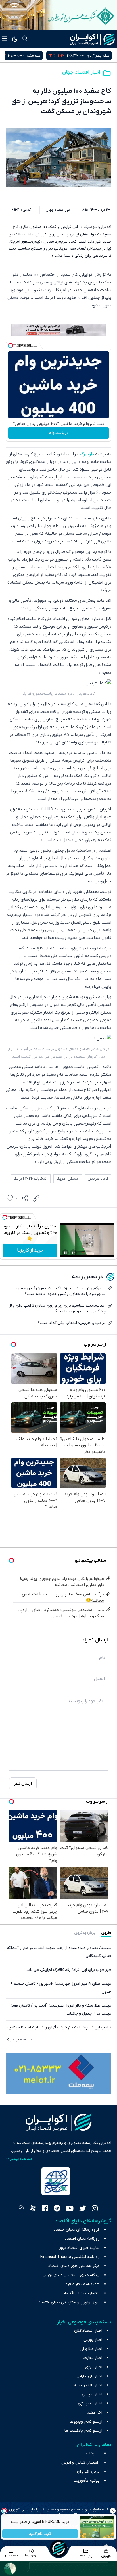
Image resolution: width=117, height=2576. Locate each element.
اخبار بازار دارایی (89, 2376)
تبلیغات (93, 2453)
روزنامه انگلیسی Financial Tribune (70, 2257)
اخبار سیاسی (92, 2394)
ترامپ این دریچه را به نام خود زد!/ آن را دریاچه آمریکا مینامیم (59, 2027)
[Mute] (73, 1253)
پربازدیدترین (85, 1933)
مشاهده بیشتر (21, 2040)
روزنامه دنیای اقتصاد (82, 2239)
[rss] (22, 2209)
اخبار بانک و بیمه (88, 2385)
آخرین (106, 1933)
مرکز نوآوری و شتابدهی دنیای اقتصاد (69, 2302)
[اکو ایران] (92, 39)
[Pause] (65, 1253)
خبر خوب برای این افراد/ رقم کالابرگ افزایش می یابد (69, 1970)
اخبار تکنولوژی (90, 2403)
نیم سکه (103, 56)
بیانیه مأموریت (86, 2481)
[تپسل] (11, 346)
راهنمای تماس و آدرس (80, 2463)
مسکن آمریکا (68, 1179)
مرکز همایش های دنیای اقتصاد (74, 2266)
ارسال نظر (23, 1783)
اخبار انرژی (94, 2367)
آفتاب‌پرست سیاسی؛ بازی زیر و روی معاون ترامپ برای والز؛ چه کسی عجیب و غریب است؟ (57, 1308)
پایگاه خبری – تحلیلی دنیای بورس (71, 2275)
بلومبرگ (87, 454)
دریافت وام (59, 433)
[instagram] (95, 2209)
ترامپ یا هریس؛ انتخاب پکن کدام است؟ (72, 1323)
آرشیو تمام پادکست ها (83, 2431)
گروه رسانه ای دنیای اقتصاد (77, 2230)
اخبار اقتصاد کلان (88, 2331)
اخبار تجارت (93, 2358)
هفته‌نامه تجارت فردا (82, 2284)
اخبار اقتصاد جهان (81, 72)
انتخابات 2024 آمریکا (31, 1179)
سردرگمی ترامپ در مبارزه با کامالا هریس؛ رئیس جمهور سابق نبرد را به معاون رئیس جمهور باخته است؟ (60, 1291)
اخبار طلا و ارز (91, 2349)
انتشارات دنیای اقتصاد (81, 2293)
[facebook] (45, 2209)
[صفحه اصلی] (58, 2548)
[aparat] (33, 2209)
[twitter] (83, 2209)
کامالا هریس (98, 1179)
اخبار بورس (93, 2340)
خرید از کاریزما (30, 1250)
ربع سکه (44, 56)
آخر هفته (94, 2413)
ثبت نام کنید (40, 2534)
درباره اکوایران (88, 2472)
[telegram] (57, 2209)
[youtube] (70, 2209)
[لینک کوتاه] (36, 1198)
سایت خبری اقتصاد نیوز (79, 2248)
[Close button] (113, 2511)
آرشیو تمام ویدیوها (86, 2422)
